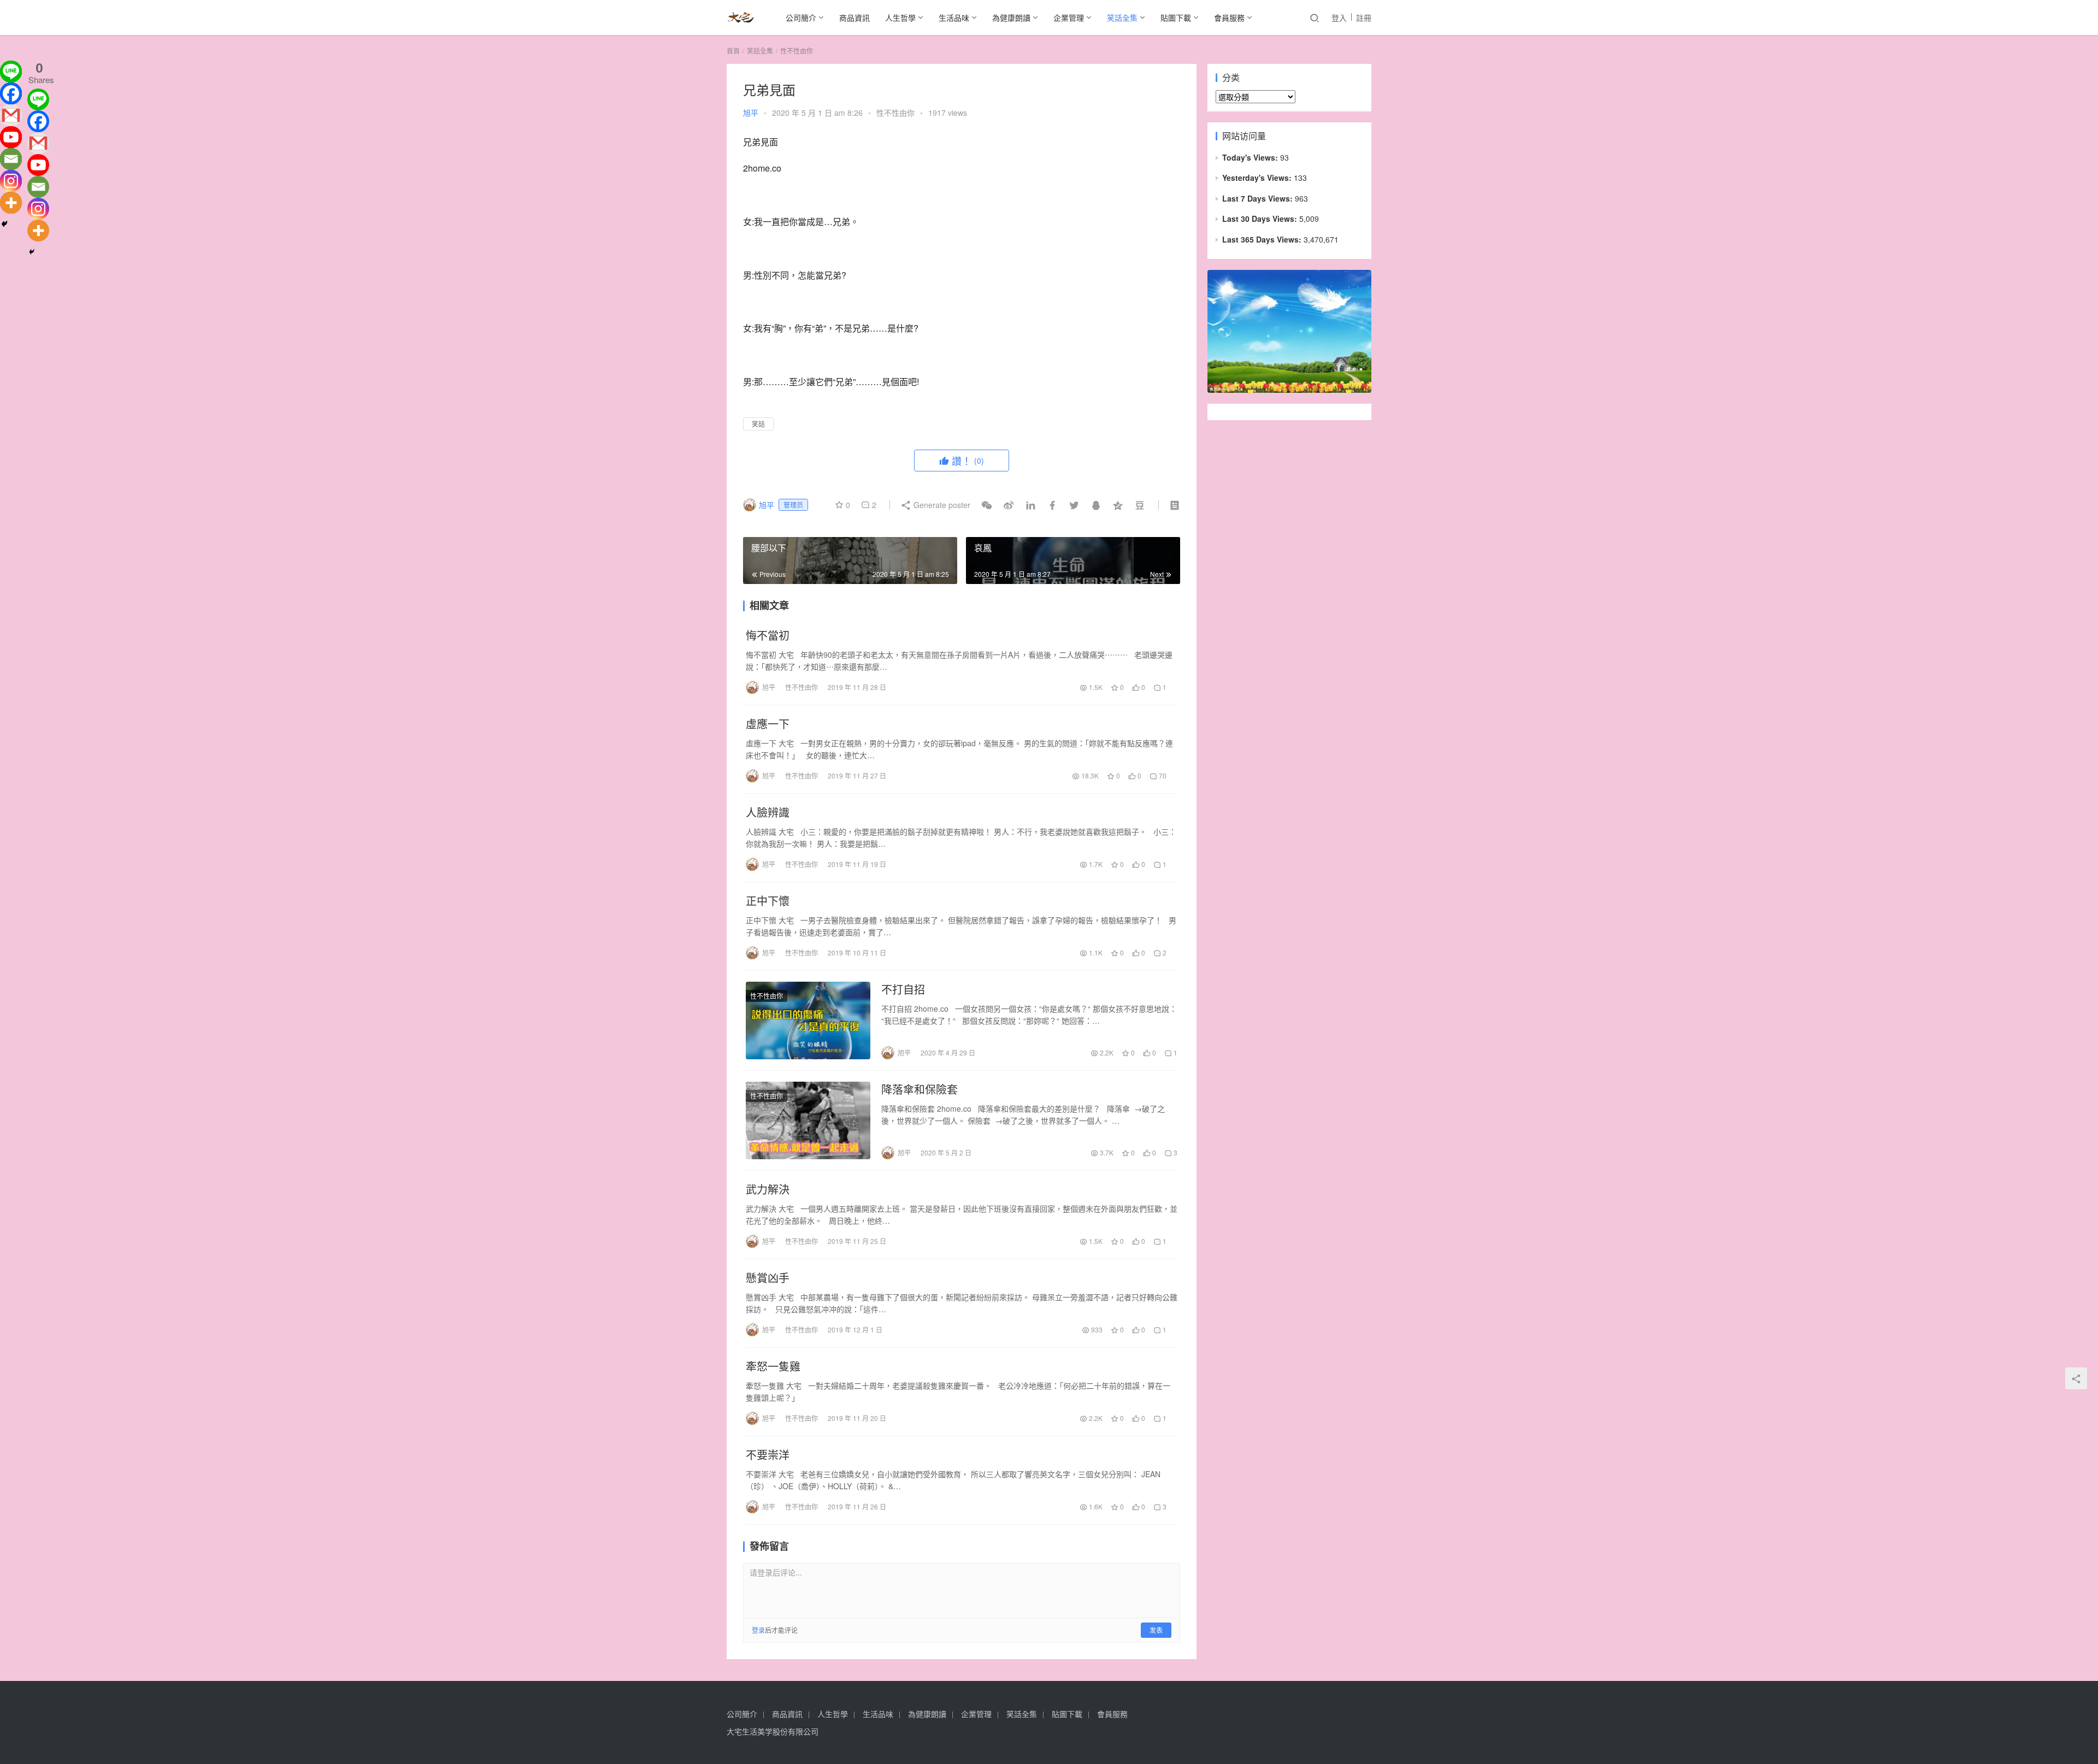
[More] (11, 203)
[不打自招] (808, 1020)
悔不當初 (768, 635)
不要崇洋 (768, 1455)
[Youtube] (11, 137)
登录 (758, 1630)
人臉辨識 (768, 812)
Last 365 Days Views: (1263, 239)
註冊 (1364, 17)
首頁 (733, 51)
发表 (1156, 1630)
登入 (1339, 17)
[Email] (11, 159)
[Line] (11, 72)
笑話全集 (1122, 17)
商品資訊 (854, 17)
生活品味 (954, 17)
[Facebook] (11, 93)
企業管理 (1069, 17)
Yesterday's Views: (1258, 178)
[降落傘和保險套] (808, 1120)
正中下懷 (768, 901)
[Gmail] (11, 115)
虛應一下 (768, 724)
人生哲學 (900, 17)
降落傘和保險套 (920, 1089)
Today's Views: (1251, 157)
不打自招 (903, 989)
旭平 (751, 113)
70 (1162, 775)
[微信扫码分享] (987, 505)
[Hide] (4, 224)
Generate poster (941, 505)
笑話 (758, 424)
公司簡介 (801, 17)
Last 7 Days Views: (1259, 198)
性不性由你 (895, 113)
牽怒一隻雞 (773, 1366)
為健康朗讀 (1011, 17)
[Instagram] (11, 181)
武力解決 (768, 1189)
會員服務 (1229, 17)
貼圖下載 (1176, 17)
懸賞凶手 (768, 1278)
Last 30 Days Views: (1261, 219)
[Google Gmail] (38, 143)
